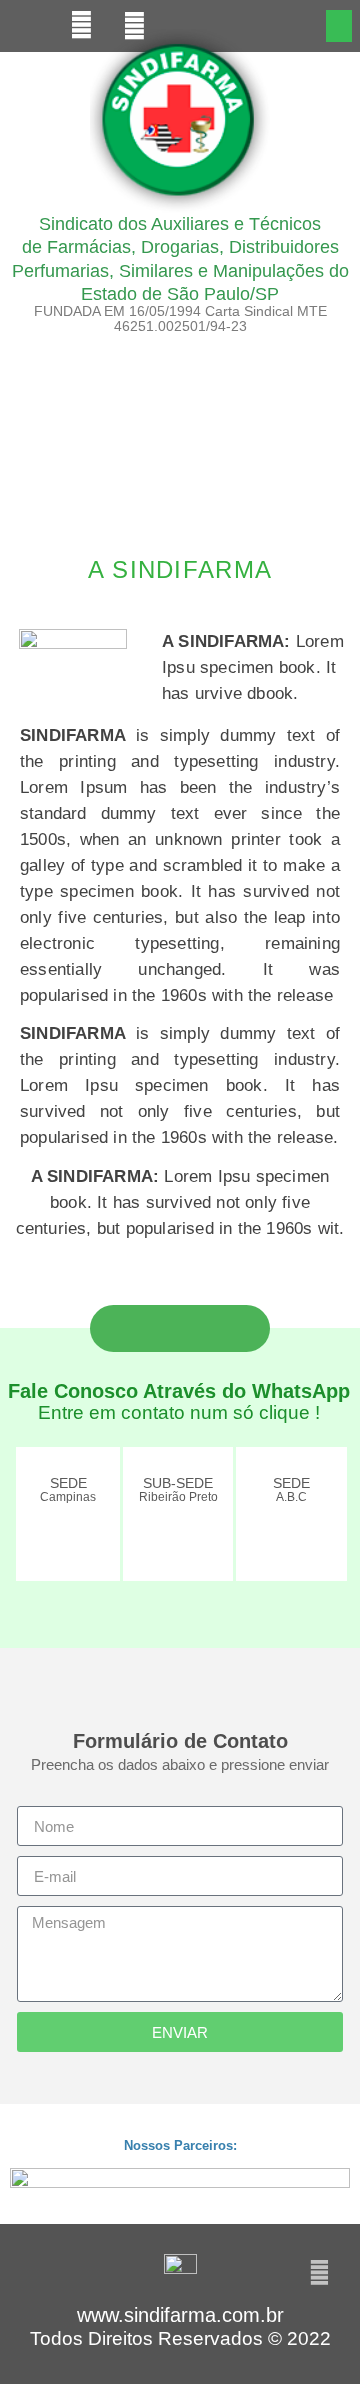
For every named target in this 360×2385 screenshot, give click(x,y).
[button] (339, 26)
